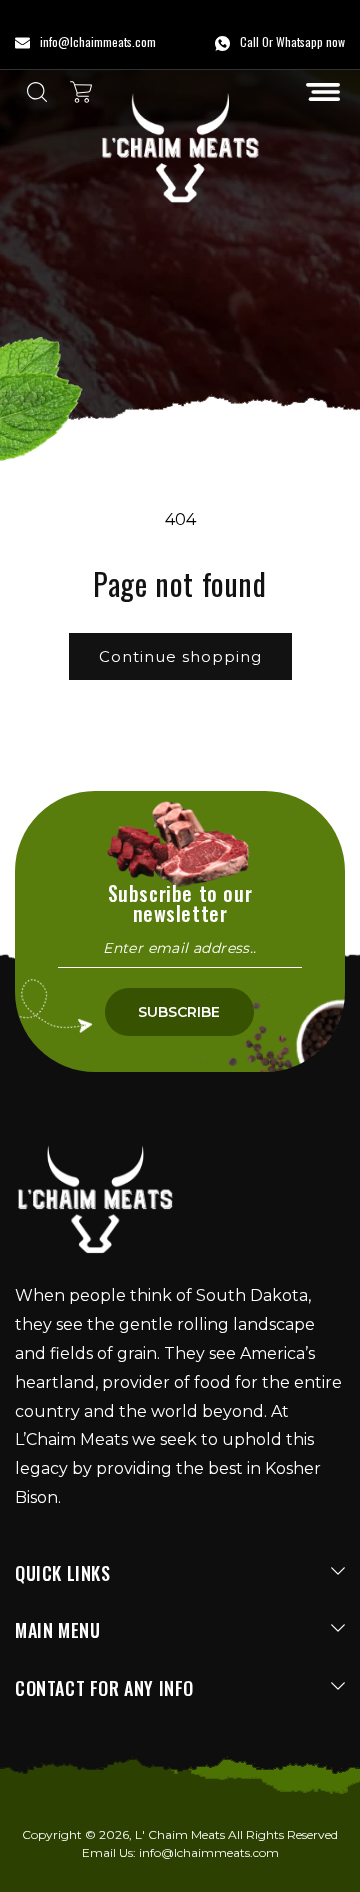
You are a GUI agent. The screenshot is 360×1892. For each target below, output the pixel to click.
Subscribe (179, 1012)
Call (249, 41)
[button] (323, 92)
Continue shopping (180, 656)
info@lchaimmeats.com (209, 1852)
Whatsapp (299, 41)
